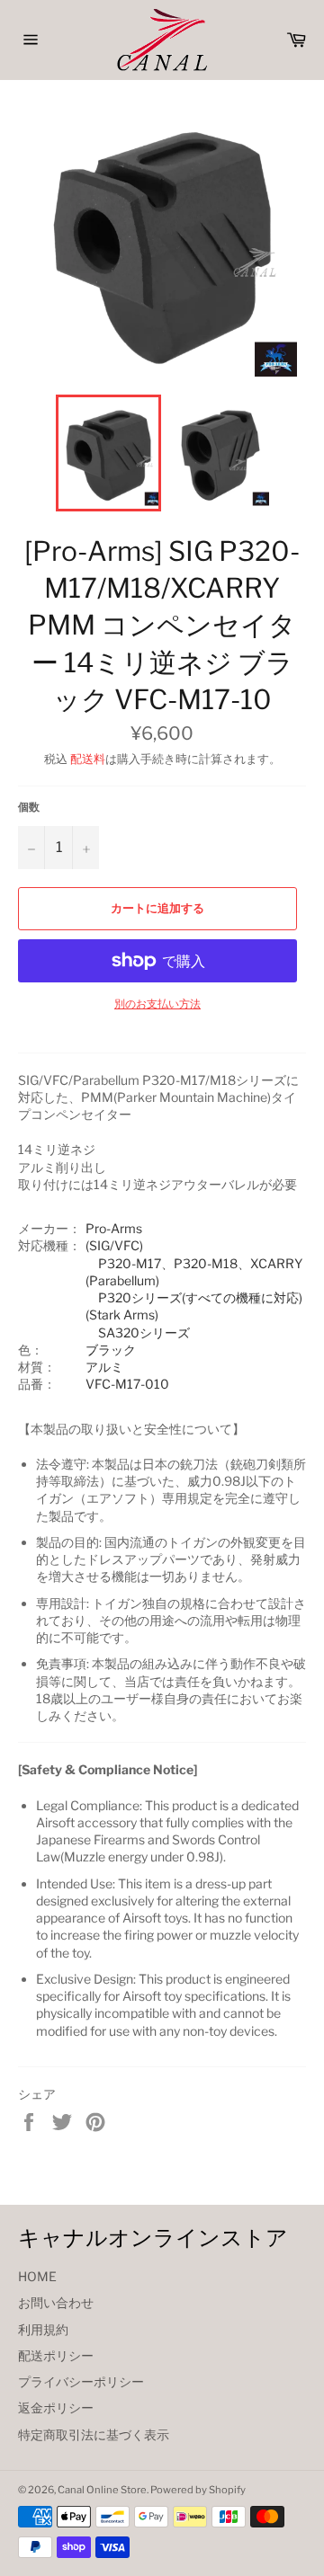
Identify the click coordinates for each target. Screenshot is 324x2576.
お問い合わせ (56, 2302)
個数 (29, 807)
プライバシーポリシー (81, 2381)
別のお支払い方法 (157, 1004)
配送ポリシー (56, 2355)
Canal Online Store (102, 2490)
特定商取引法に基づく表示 (94, 2434)
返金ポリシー (56, 2407)
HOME (37, 2276)
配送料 (88, 759)
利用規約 (43, 2329)
